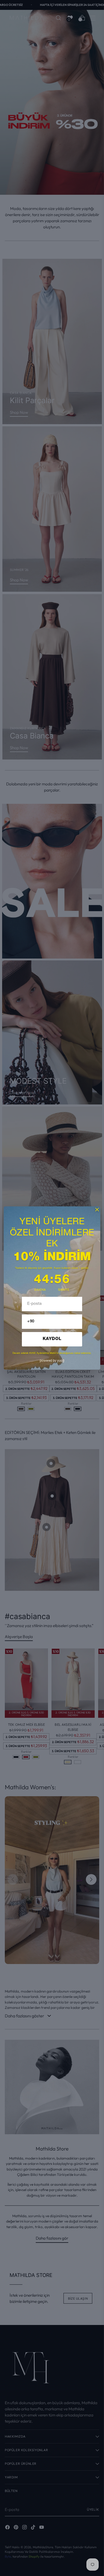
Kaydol (52, 1339)
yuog (52, 1361)
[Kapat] (97, 1210)
